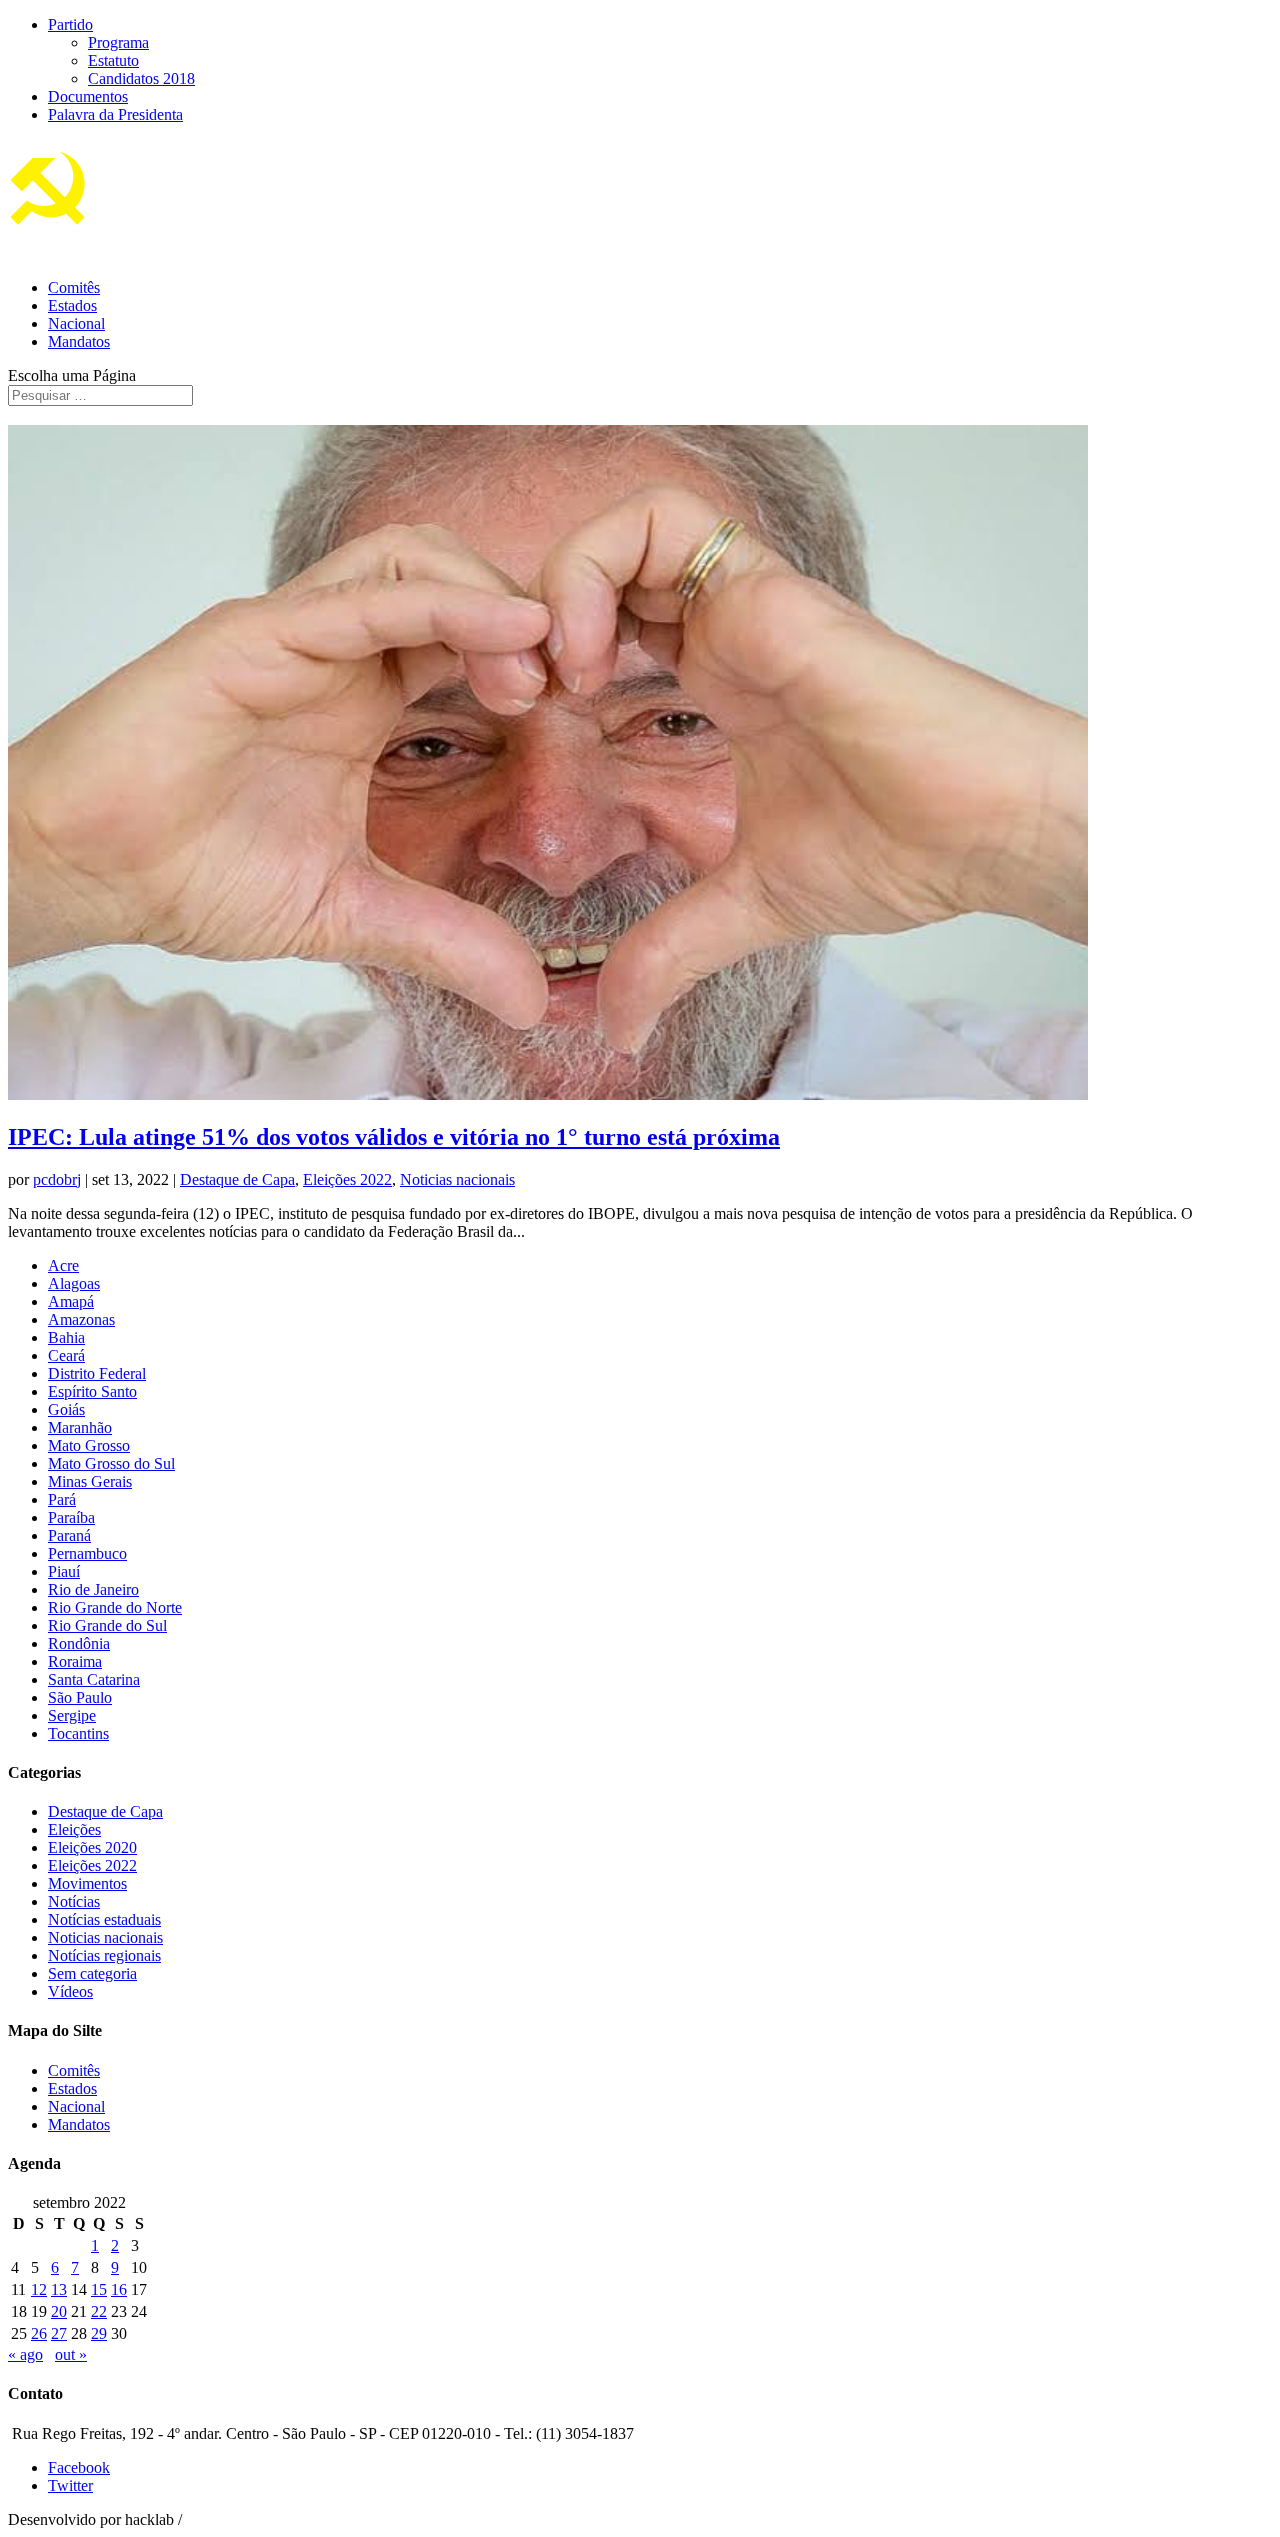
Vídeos (70, 1991)
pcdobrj (57, 1179)
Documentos (88, 96)
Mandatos (79, 341)
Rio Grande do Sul (107, 1625)
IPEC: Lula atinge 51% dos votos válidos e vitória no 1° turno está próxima (394, 1137)
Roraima (75, 1661)
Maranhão (80, 1427)
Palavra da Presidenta (115, 114)
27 (59, 2333)
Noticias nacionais (457, 1179)
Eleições (74, 1829)
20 (59, 2311)
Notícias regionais (104, 1955)
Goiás (66, 1409)
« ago (25, 2354)
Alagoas (74, 1283)
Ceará (66, 1355)
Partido (70, 24)
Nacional (76, 323)
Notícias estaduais (104, 1919)
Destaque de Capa (237, 1179)
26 (39, 2333)
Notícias (74, 1901)
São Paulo (80, 1697)
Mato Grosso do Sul (111, 1463)
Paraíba (71, 1517)
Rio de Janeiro (93, 1589)
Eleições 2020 (92, 1847)
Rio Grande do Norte (115, 1607)
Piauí (64, 1571)
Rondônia (79, 1643)
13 (59, 2289)
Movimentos (87, 1883)
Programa (118, 42)
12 (39, 2289)
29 (99, 2333)
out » (71, 2354)
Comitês (74, 287)
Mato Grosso (89, 1445)
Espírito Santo (92, 1391)
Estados (72, 305)
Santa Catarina (94, 1679)
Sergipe (72, 1715)
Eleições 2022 (347, 1179)
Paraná (69, 1535)
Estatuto (113, 60)
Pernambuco (87, 1553)
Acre (63, 1265)
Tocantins (78, 1733)
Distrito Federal (97, 1373)
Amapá (71, 1301)
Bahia (66, 1337)
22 (99, 2311)
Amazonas (81, 1319)
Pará (62, 1499)
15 (99, 2289)
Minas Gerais (90, 1481)
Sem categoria (92, 1973)
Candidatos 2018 (141, 78)
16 (119, 2289)
